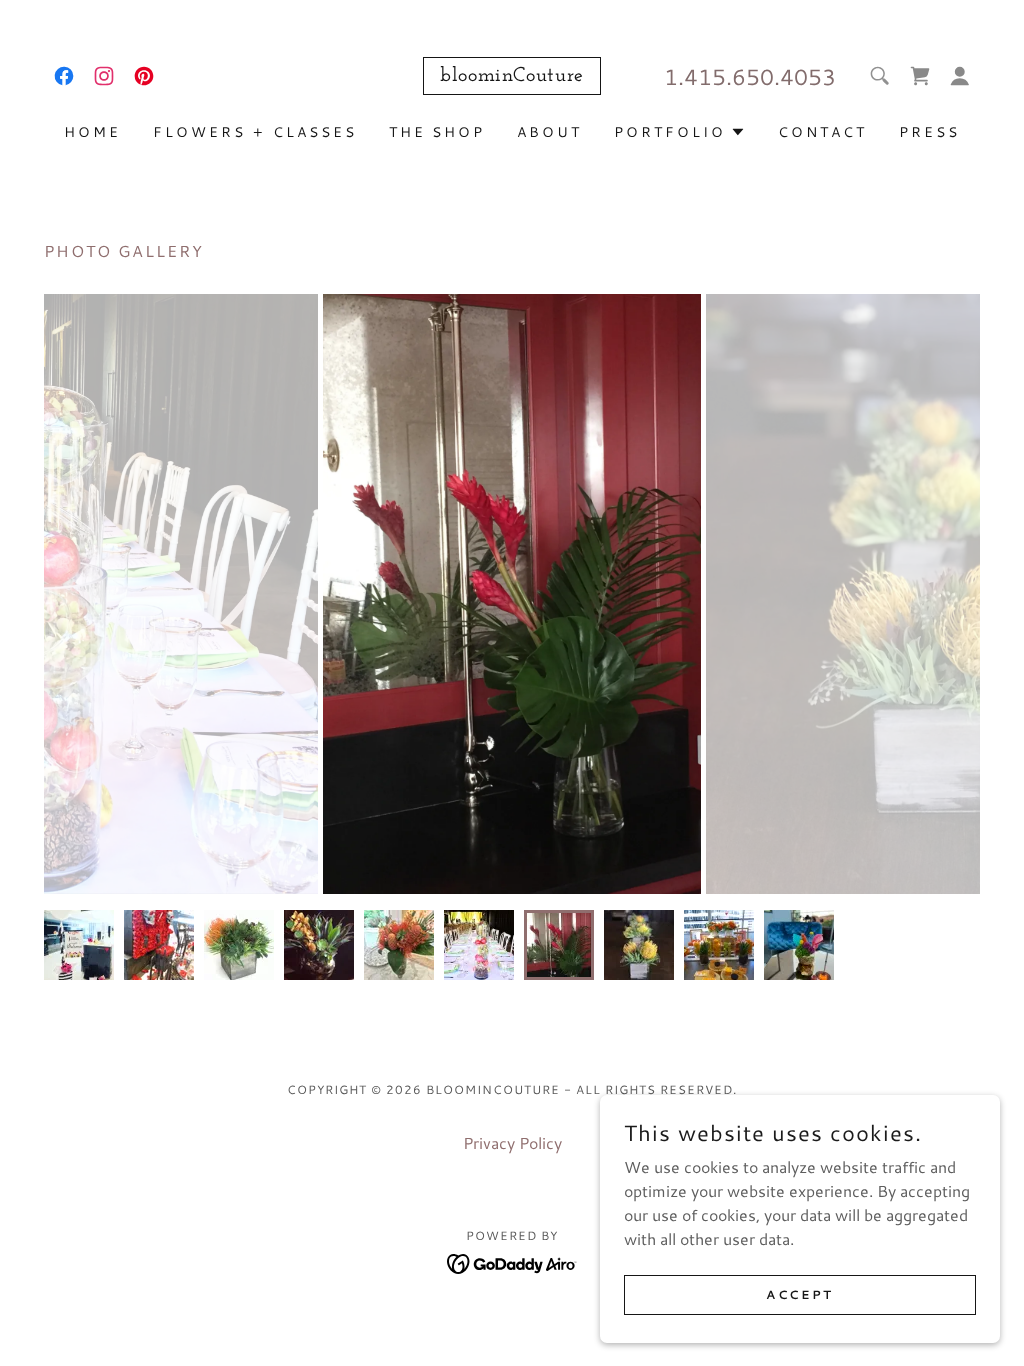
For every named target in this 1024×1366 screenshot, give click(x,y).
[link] (64, 76)
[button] (920, 76)
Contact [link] (822, 132)
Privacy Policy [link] (512, 1142)
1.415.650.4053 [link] (750, 76)
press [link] (929, 132)
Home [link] (92, 132)
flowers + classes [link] (255, 132)
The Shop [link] (437, 132)
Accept (799, 1294)
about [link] (549, 132)
